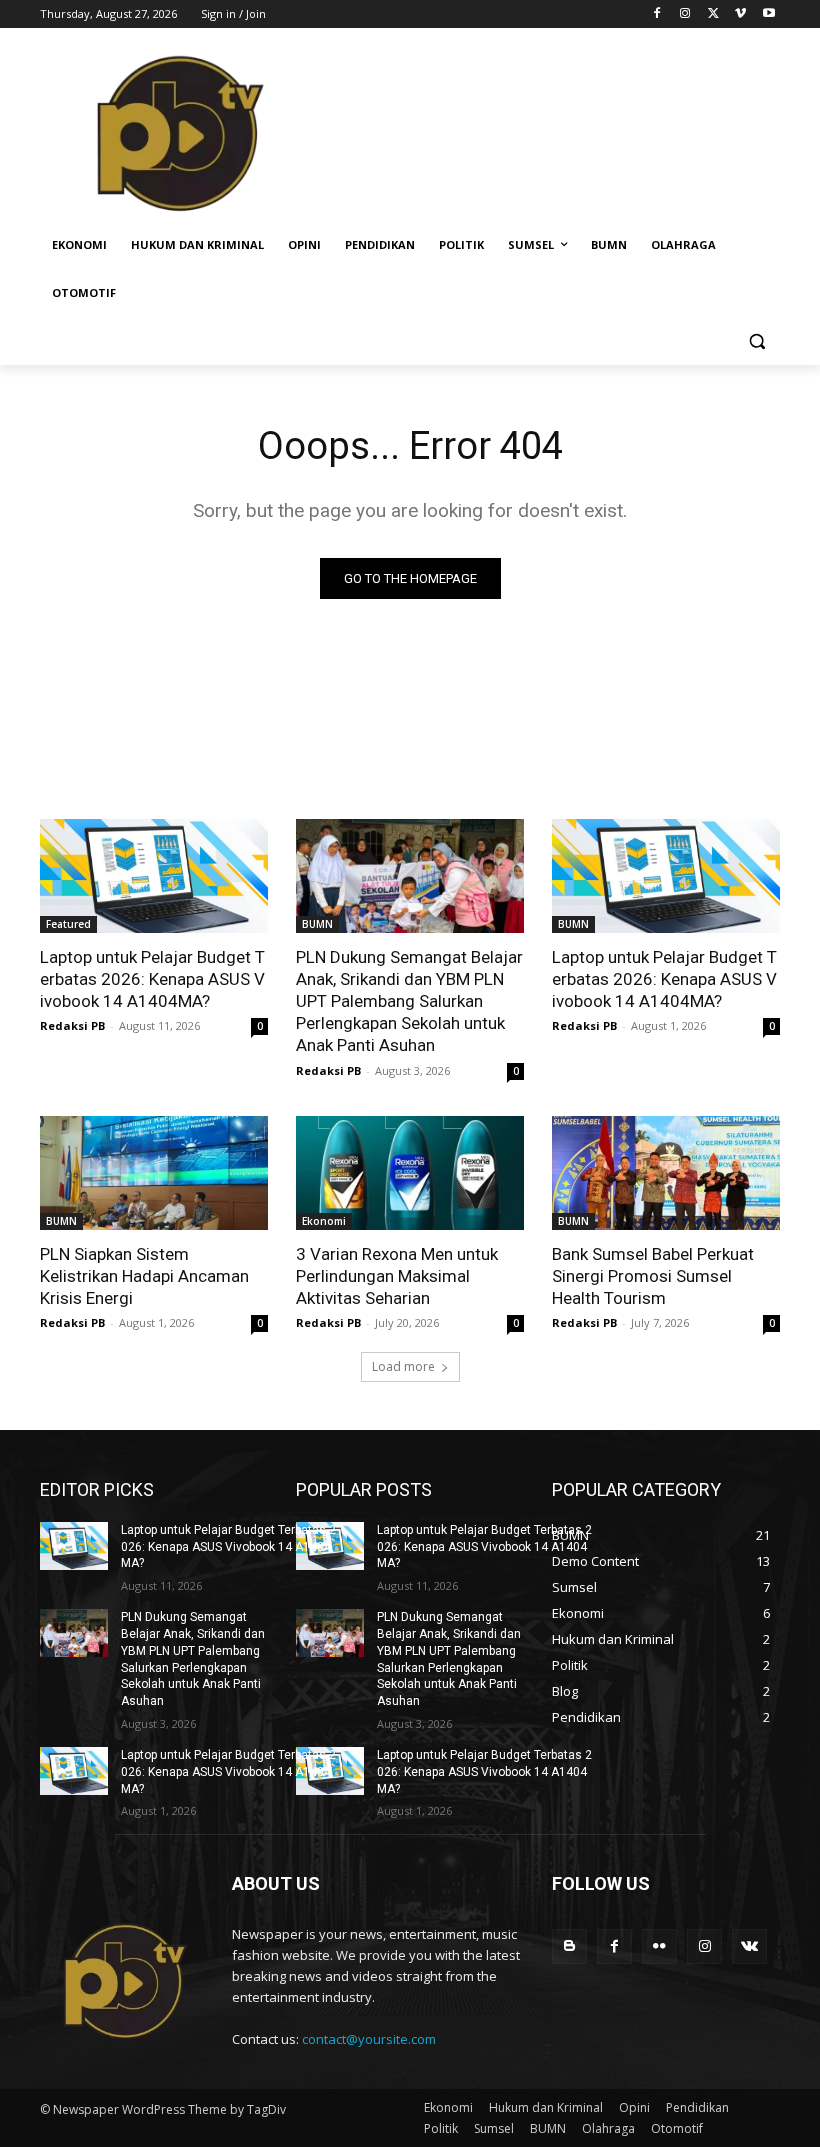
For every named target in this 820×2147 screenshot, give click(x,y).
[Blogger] (569, 1946)
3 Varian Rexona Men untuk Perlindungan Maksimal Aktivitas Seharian (397, 1276)
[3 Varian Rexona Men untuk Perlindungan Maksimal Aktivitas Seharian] (410, 1173)
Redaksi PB (72, 1025)
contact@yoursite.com (369, 2039)
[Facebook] (657, 14)
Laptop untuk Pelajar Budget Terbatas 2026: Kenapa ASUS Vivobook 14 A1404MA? (152, 979)
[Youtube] (768, 14)
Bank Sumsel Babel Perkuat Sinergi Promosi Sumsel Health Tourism (653, 1276)
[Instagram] (685, 14)
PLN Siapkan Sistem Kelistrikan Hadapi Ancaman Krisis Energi (144, 1276)
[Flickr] (659, 1946)
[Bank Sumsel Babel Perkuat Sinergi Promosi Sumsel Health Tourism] (666, 1173)
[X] (713, 14)
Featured (68, 924)
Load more (403, 1366)
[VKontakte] (749, 1946)
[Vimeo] (740, 14)
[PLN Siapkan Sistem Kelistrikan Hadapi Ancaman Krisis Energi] (154, 1173)
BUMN (317, 924)
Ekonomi (324, 1221)
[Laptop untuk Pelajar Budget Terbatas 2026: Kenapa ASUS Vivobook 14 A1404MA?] (154, 876)
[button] (756, 341)
